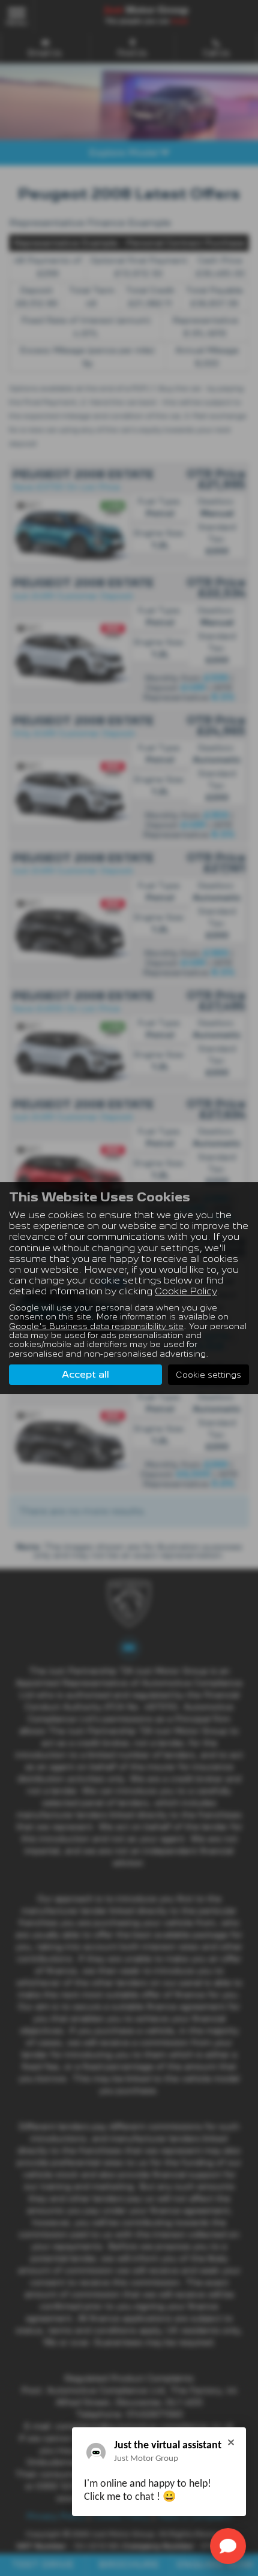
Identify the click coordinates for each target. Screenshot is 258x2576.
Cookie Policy (186, 1291)
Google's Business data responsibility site (96, 1326)
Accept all (85, 1374)
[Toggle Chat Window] (228, 2546)
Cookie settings (208, 1375)
